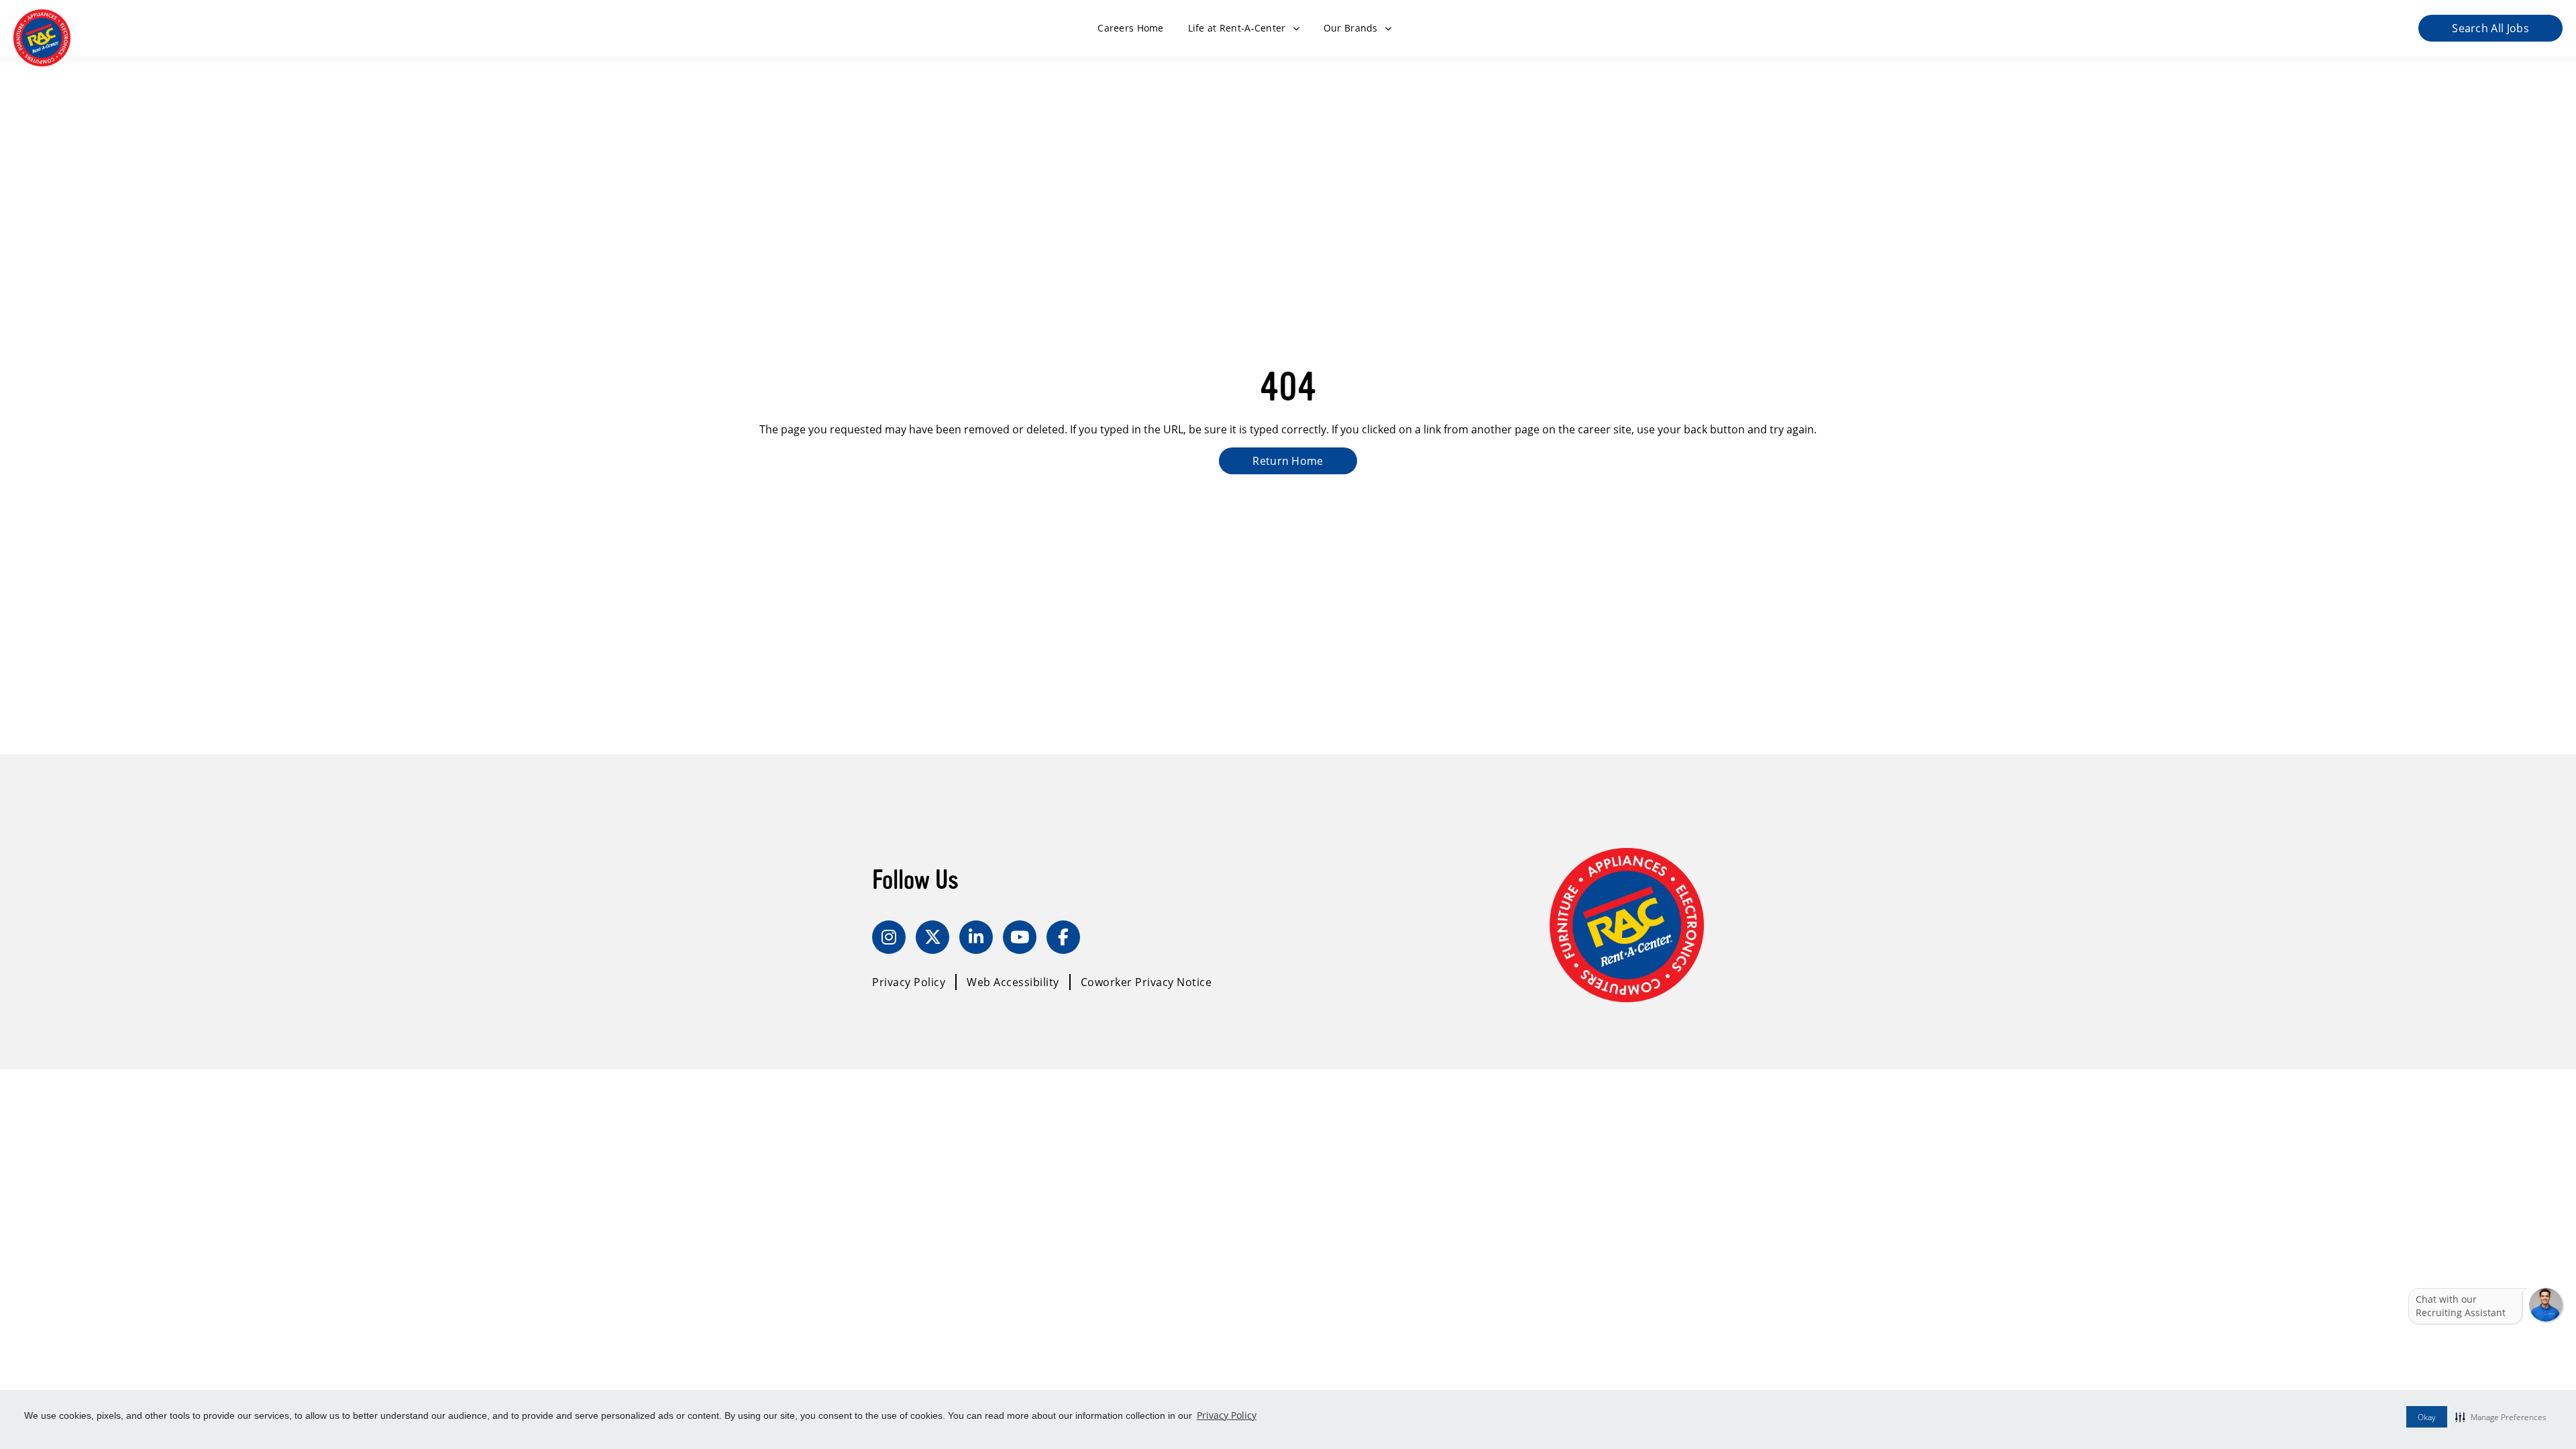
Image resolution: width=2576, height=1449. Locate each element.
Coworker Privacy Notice (1146, 982)
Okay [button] (2427, 1417)
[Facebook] (1063, 937)
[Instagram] (889, 937)
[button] (2501, 1417)
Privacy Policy (1227, 1415)
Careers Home (1130, 28)
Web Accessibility (1013, 982)
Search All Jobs (2490, 28)
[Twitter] (932, 937)
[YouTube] (1020, 937)
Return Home (1288, 461)
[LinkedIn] (976, 937)
